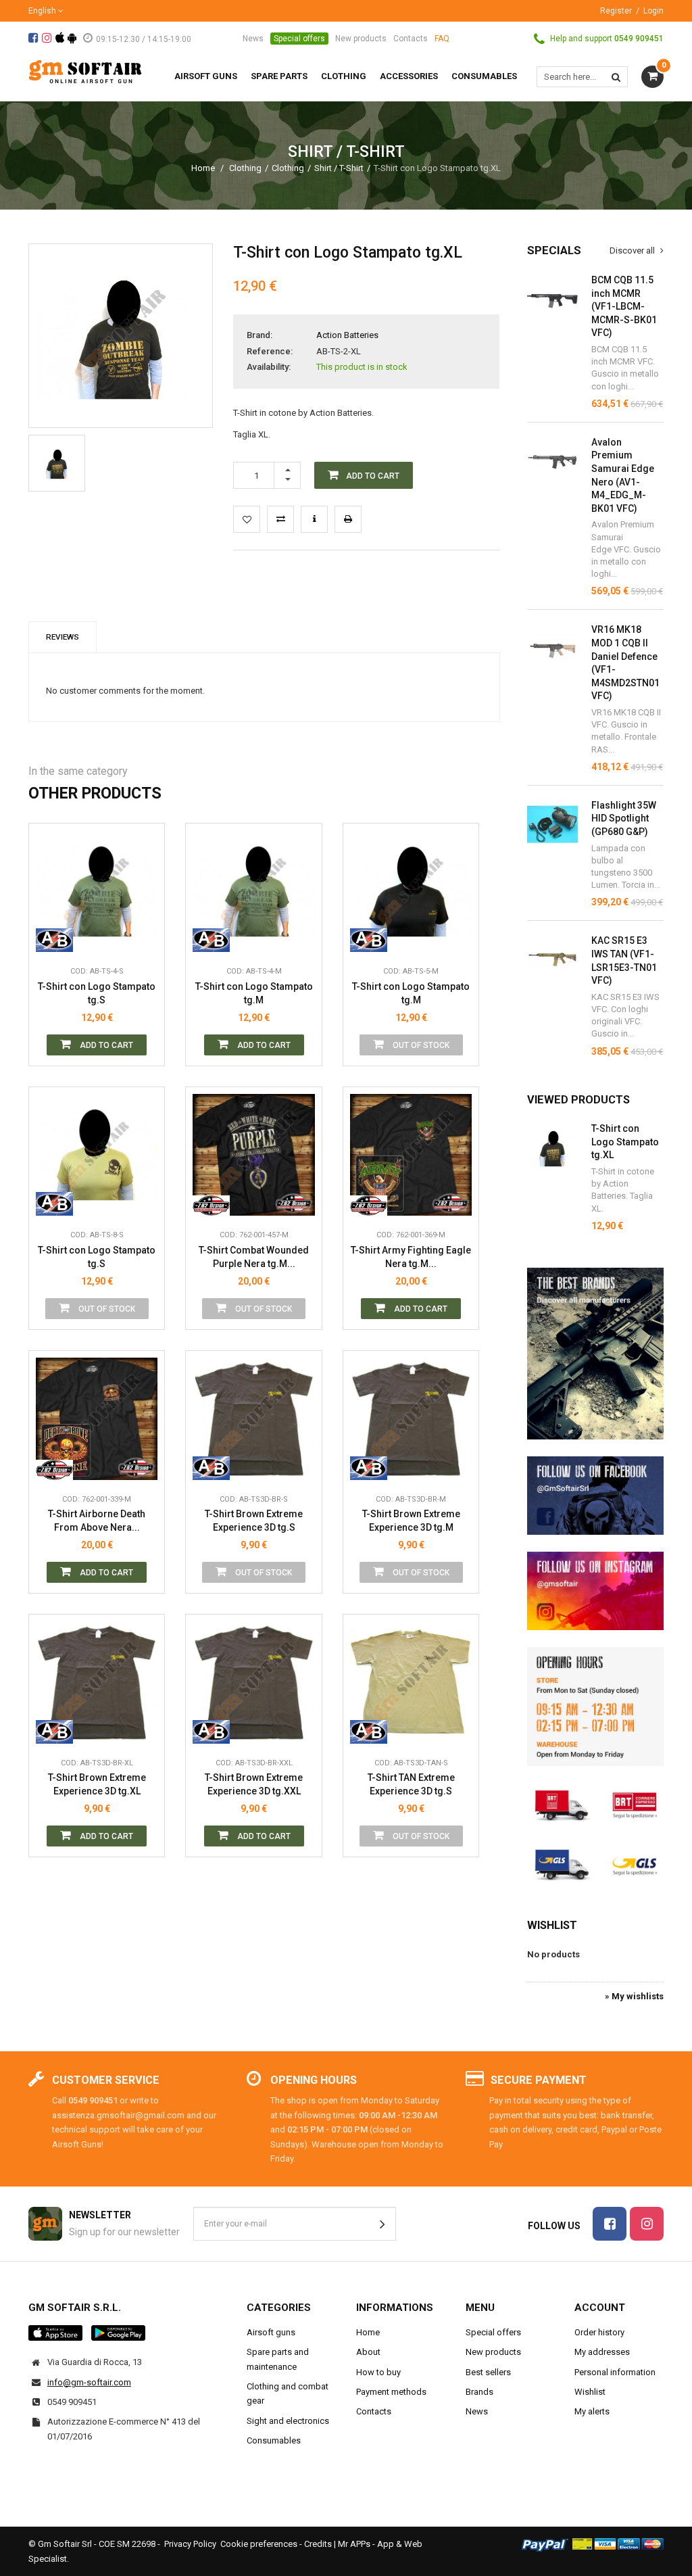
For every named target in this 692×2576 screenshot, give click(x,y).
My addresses (602, 2352)
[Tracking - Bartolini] (595, 1804)
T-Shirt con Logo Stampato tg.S (97, 993)
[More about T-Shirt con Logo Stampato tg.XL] (552, 1148)
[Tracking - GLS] (595, 1864)
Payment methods (391, 2392)
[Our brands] (595, 1354)
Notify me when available (458, 878)
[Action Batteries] (54, 938)
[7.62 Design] (211, 1202)
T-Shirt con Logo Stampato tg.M (254, 993)
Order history (599, 2332)
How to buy (378, 2372)
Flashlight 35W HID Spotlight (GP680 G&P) (624, 818)
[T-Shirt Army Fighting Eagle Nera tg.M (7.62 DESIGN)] (411, 1155)
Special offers (299, 39)
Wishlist (552, 1925)
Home (203, 168)
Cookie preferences (259, 2544)
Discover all (633, 251)
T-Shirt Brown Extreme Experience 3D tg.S (254, 1521)
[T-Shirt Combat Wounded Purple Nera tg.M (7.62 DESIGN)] (253, 1155)
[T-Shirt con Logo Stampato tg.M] (253, 891)
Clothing (245, 168)
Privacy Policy (190, 2544)
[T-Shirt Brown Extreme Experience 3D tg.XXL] (253, 1682)
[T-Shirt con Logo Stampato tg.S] (57, 463)
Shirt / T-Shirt (339, 168)
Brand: (259, 335)
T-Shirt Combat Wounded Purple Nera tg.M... (254, 1257)
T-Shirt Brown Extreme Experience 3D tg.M (411, 1521)
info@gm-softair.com (89, 2382)
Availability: (269, 367)
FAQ (442, 39)
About (368, 2352)
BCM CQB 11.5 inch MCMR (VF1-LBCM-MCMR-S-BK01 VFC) (624, 306)
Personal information (615, 2372)
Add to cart (105, 1045)
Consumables (274, 2440)
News (253, 39)
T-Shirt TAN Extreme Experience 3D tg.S (411, 1784)
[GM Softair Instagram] (595, 1591)
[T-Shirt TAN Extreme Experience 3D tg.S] (411, 1682)
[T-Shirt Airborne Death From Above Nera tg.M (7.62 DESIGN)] (97, 1418)
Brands (479, 2392)
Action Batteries (347, 335)
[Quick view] (144, 878)
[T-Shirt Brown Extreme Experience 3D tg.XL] (97, 1682)
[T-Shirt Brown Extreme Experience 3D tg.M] (411, 1418)
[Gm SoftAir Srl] (85, 71)
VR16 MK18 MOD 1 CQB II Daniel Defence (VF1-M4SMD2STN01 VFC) (625, 663)
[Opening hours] (595, 1707)
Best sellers (488, 2372)
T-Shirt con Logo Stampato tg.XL (625, 1142)
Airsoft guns (271, 2332)
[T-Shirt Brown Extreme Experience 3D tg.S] (253, 1418)
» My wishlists (634, 1996)
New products (361, 39)
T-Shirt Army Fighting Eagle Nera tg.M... (411, 1257)
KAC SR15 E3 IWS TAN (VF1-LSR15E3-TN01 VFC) (624, 960)
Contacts (411, 39)
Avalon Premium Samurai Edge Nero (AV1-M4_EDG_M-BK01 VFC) (623, 475)
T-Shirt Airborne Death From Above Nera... (97, 1521)
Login (653, 11)
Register (616, 11)
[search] (616, 77)
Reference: (270, 351)
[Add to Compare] (280, 519)
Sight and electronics (288, 2421)
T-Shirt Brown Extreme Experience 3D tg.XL (97, 1784)
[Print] (348, 519)
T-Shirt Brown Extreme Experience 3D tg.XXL (254, 1784)
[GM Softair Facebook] (595, 1496)
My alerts (592, 2411)
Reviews (63, 637)
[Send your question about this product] (314, 519)
